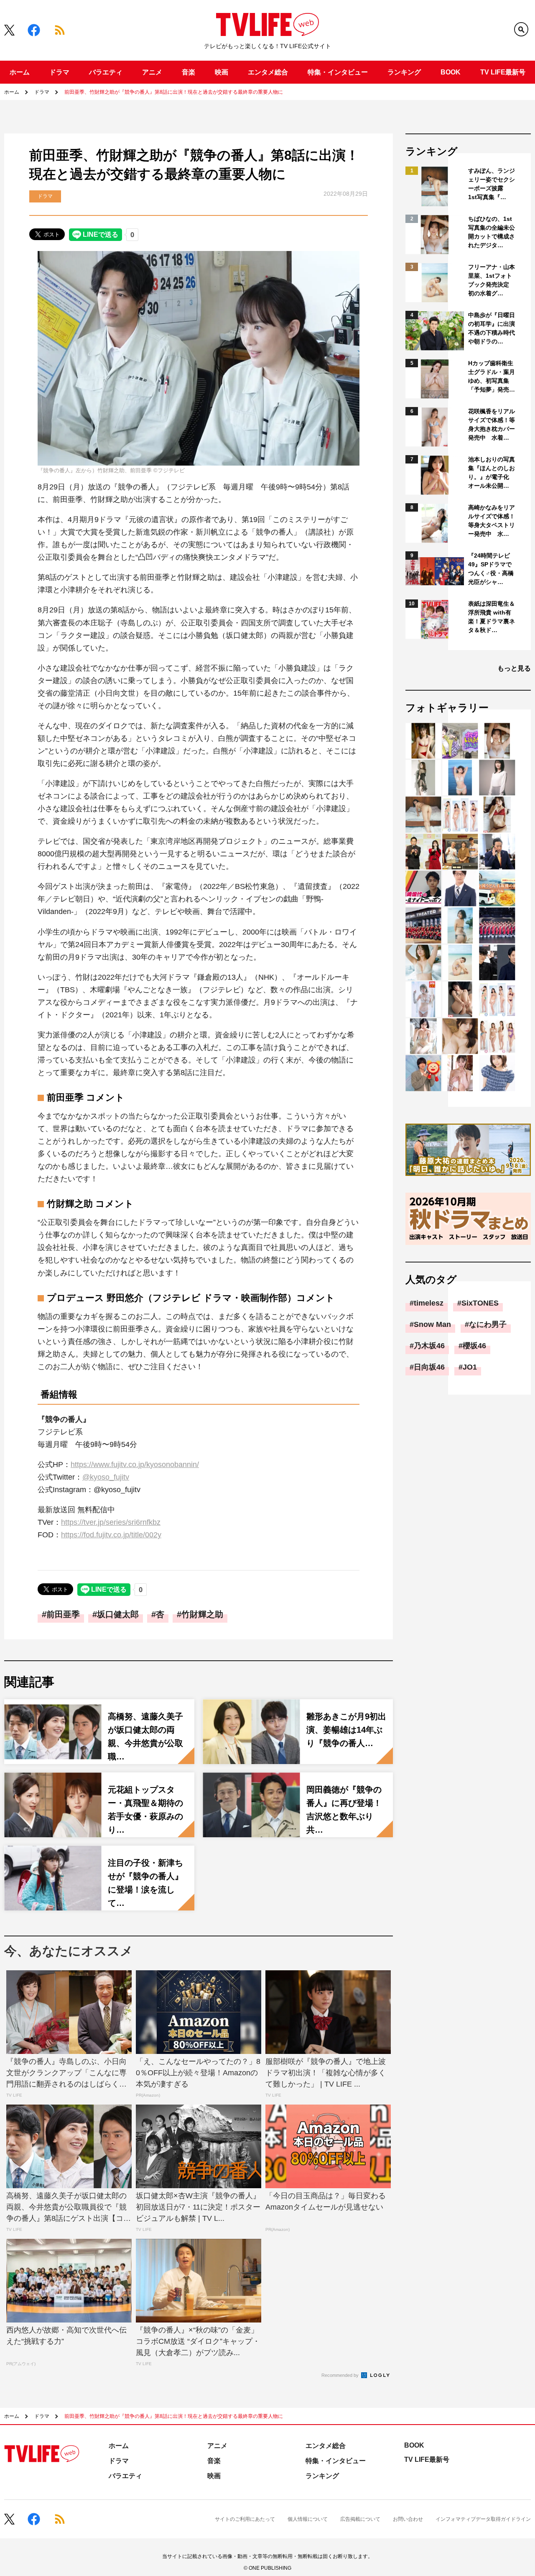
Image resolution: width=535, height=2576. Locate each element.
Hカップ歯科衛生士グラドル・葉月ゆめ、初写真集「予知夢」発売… (492, 376)
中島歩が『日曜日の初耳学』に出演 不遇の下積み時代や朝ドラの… (492, 328)
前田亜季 (63, 1614)
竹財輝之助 (202, 1614)
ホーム (20, 72)
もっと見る (514, 668)
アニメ (152, 72)
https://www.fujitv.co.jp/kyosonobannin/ (135, 1465)
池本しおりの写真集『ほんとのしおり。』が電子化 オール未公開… (492, 472)
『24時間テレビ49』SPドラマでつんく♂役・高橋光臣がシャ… (491, 569)
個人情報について (308, 2519)
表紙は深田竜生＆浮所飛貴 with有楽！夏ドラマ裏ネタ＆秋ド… (492, 617)
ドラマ (59, 72)
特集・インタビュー (338, 72)
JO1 (470, 1367)
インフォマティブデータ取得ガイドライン (483, 2519)
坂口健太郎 (118, 1614)
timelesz (429, 1303)
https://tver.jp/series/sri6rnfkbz (111, 1522)
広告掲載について (360, 2519)
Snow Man (432, 1324)
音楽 (189, 72)
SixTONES (480, 1303)
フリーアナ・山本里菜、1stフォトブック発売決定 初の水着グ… (492, 280)
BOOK (451, 72)
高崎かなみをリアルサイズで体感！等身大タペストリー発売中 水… (492, 521)
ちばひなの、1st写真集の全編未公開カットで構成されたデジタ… (492, 232)
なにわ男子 (488, 1324)
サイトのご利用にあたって (245, 2519)
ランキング (404, 72)
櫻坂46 (474, 1346)
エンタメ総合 (268, 72)
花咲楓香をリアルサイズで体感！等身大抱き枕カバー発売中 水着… (492, 424)
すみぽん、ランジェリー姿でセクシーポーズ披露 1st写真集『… (492, 184)
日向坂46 (429, 1367)
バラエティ (106, 72)
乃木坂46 (429, 1346)
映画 (222, 72)
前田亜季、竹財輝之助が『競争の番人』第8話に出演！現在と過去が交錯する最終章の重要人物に (174, 92)
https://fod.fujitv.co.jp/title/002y (111, 1535)
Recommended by (341, 2375)
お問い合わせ (408, 2519)
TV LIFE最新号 (503, 72)
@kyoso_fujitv (106, 1477)
